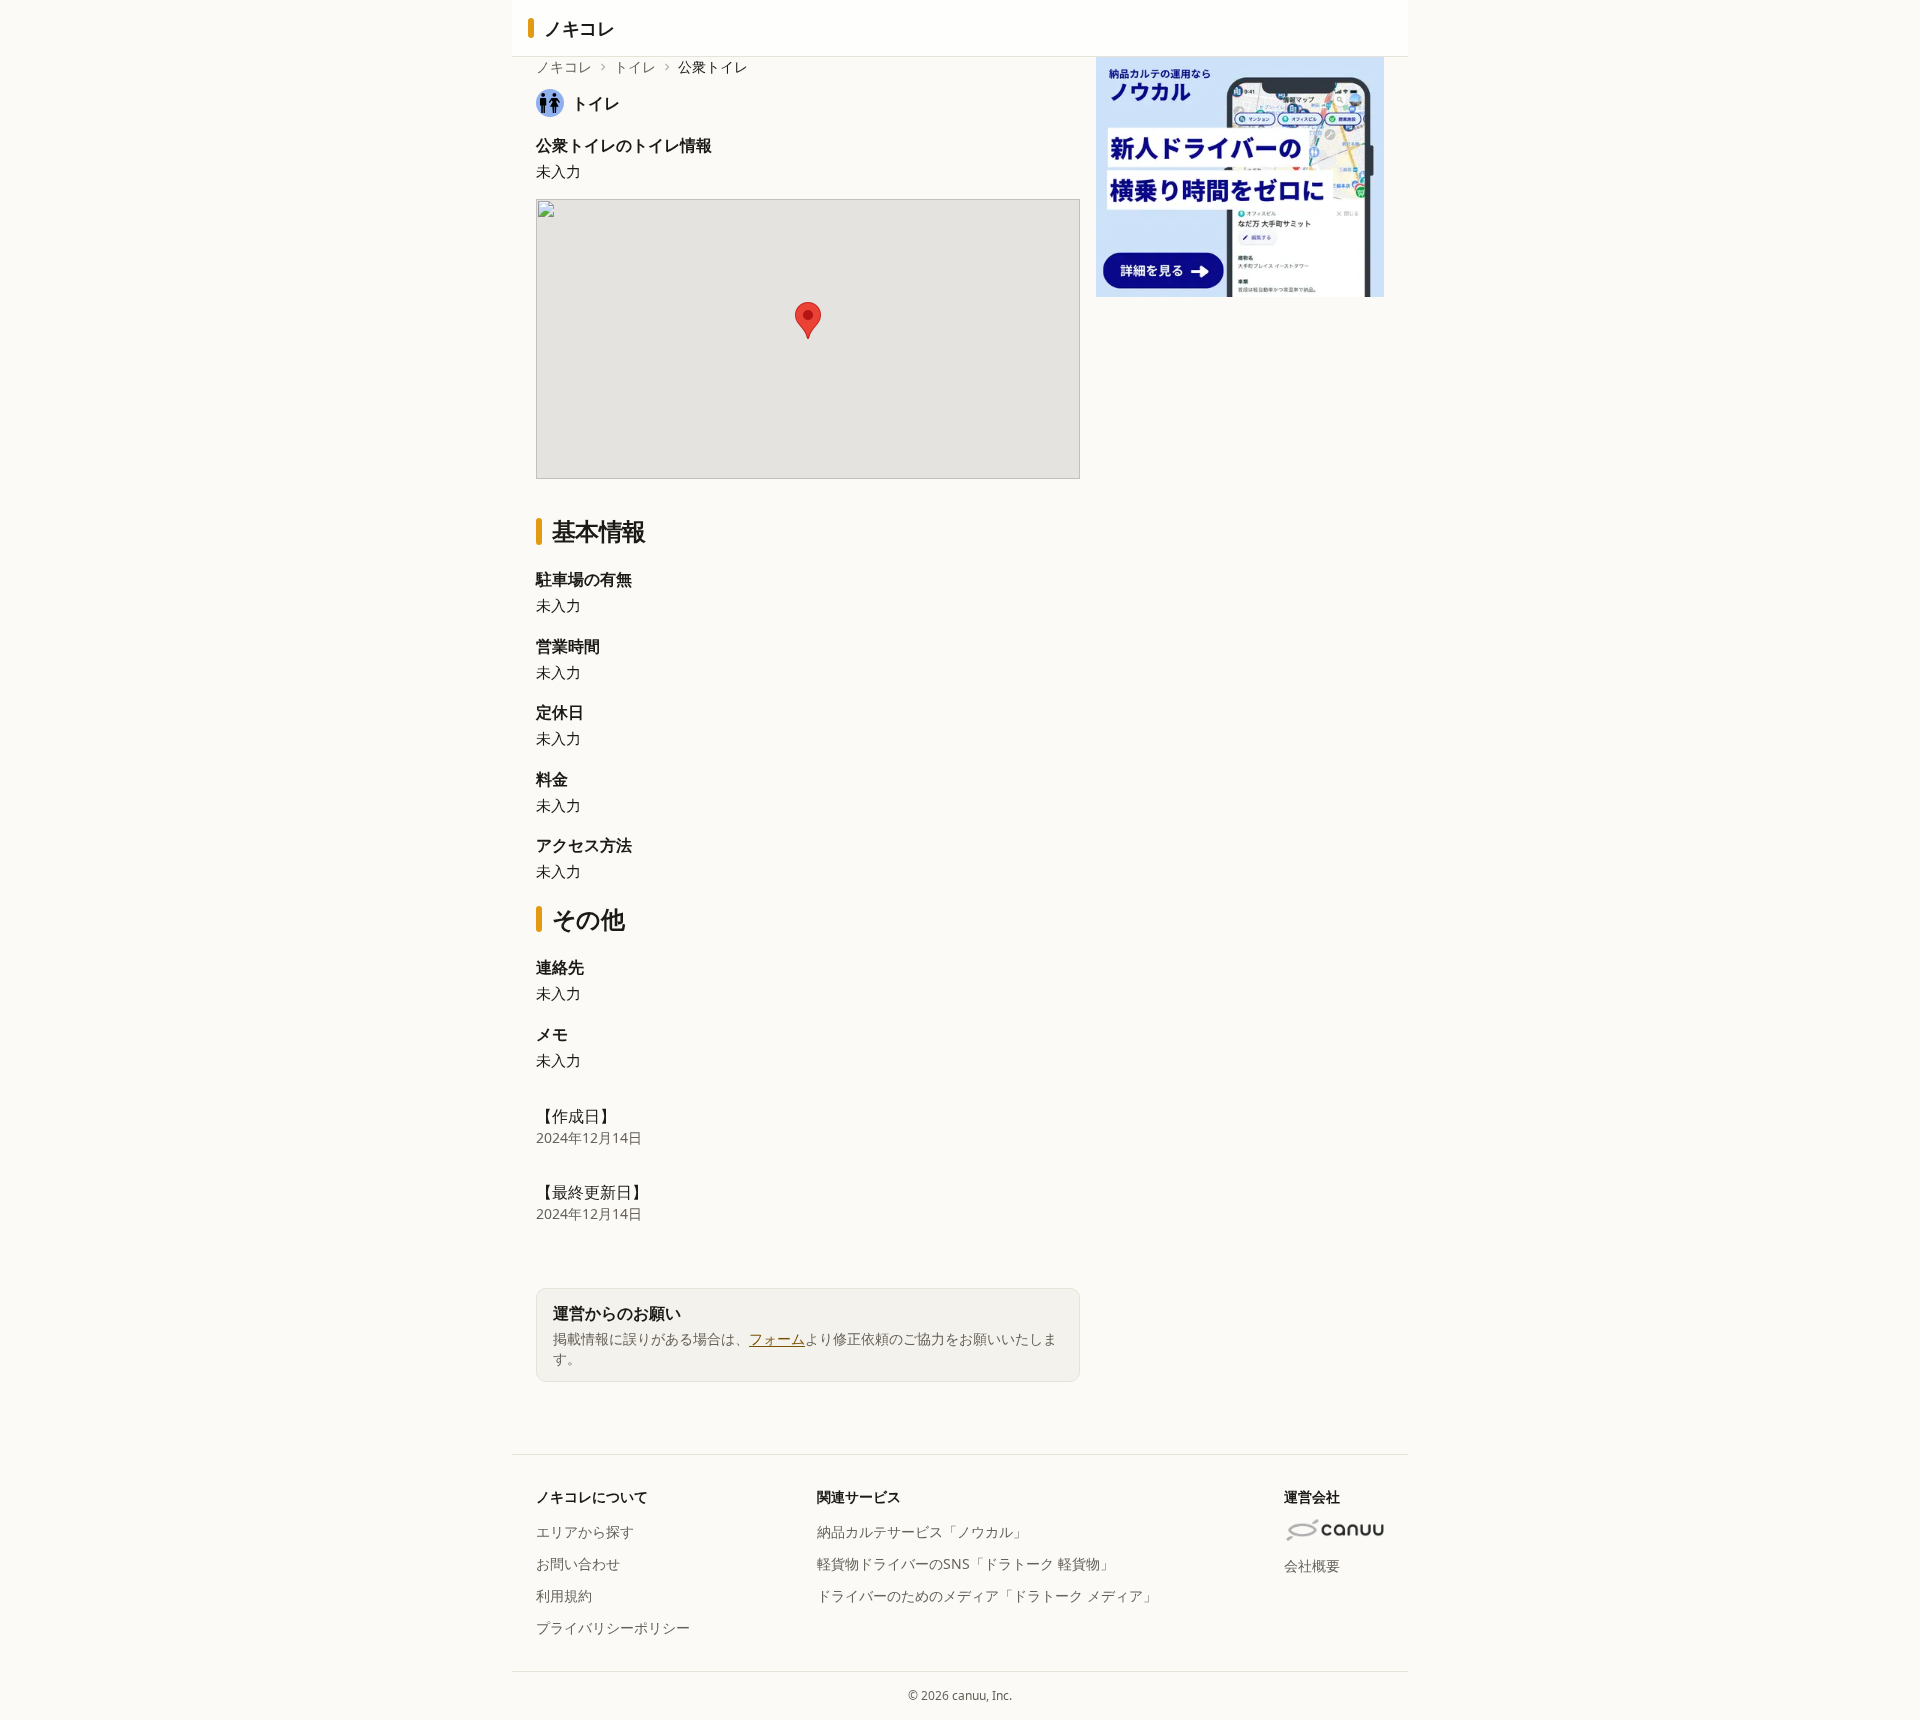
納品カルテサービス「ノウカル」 (922, 1531)
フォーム (777, 1338)
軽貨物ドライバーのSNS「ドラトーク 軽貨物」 (965, 1563)
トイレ (635, 66)
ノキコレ (564, 66)
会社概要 (1312, 1565)
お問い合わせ (578, 1563)
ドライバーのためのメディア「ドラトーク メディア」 (987, 1595)
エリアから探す (585, 1531)
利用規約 (564, 1595)
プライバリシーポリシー (613, 1627)
